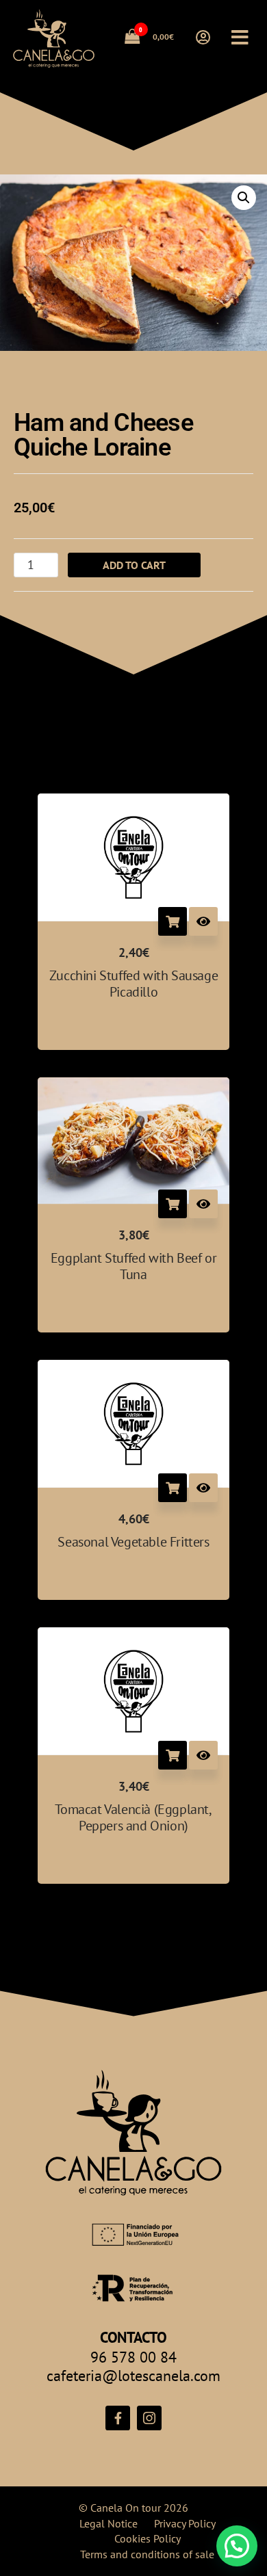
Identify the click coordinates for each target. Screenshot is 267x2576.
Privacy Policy (185, 2523)
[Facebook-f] (118, 2418)
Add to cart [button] (173, 921)
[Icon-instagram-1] (149, 2418)
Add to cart (134, 565)
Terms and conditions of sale (147, 2554)
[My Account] (203, 38)
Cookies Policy (148, 2538)
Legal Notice (109, 2523)
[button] (244, 198)
